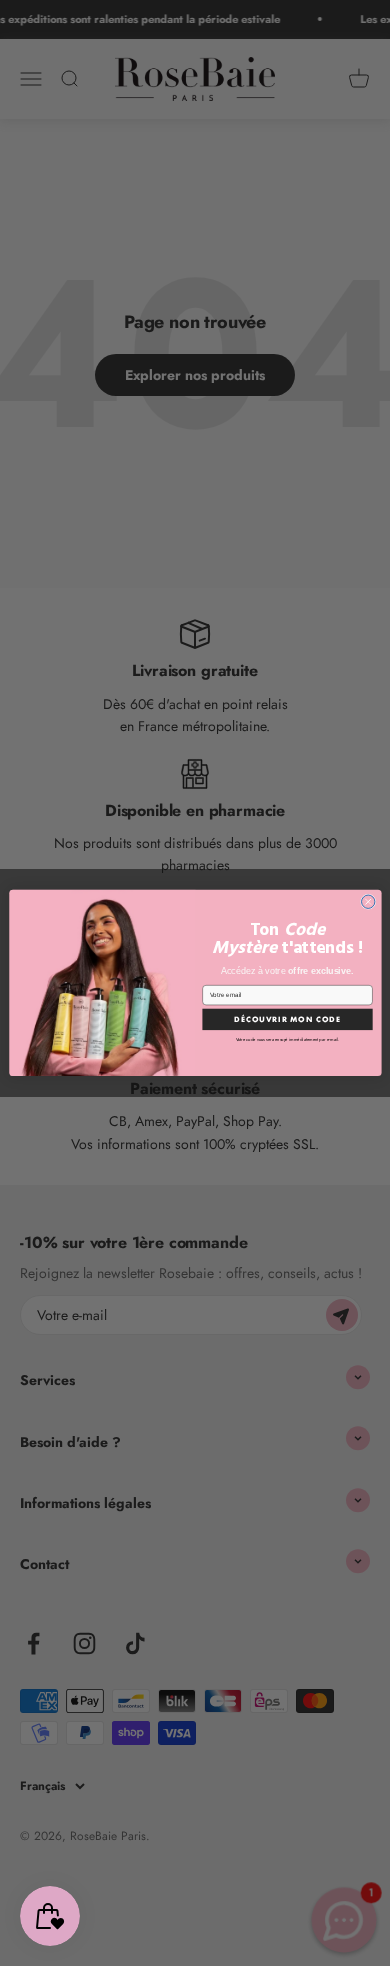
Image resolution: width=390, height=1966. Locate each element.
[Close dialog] (367, 901)
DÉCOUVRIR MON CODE (287, 1019)
